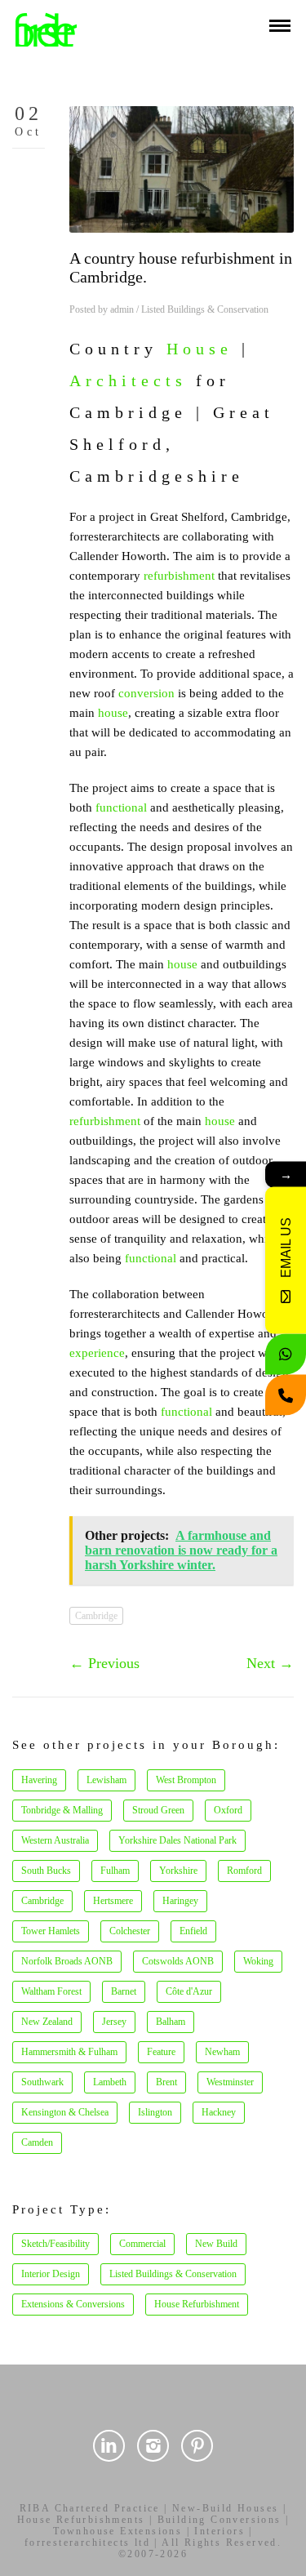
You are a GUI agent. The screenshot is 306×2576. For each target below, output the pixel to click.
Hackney (219, 2112)
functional (121, 808)
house (113, 713)
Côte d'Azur (189, 1991)
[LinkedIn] (109, 2446)
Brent (166, 2082)
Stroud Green (158, 1810)
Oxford (228, 1810)
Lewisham (106, 1780)
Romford (244, 1871)
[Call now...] (286, 1395)
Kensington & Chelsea (65, 2112)
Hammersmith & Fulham (69, 2052)
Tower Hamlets (51, 1931)
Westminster (230, 2082)
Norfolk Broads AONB (67, 1961)
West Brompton (186, 1780)
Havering (39, 1780)
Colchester (130, 1931)
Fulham (115, 1871)
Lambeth (110, 2082)
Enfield (193, 1931)
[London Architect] (46, 28)
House (200, 349)
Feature (161, 2052)
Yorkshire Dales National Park (177, 1840)
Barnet (124, 1991)
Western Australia (55, 1840)
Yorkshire (178, 1871)
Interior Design (51, 2274)
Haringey (180, 1901)
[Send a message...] (286, 1354)
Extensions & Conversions (73, 2304)
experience (97, 1353)
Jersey (114, 2022)
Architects (128, 380)
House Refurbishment (197, 2304)
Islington (155, 2112)
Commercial (142, 2244)
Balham (171, 2022)
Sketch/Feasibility (55, 2244)
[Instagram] (153, 2446)
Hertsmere (113, 1901)
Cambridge (96, 1616)
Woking (258, 1961)
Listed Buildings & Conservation (205, 309)
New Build (216, 2244)
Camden (37, 2142)
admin (122, 309)
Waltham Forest (51, 1991)
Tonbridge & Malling (62, 1810)
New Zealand (47, 2022)
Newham (222, 2052)
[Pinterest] (197, 2446)
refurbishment (179, 576)
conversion (146, 693)
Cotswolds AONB (178, 1961)
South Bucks (46, 1871)
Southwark (42, 2082)
